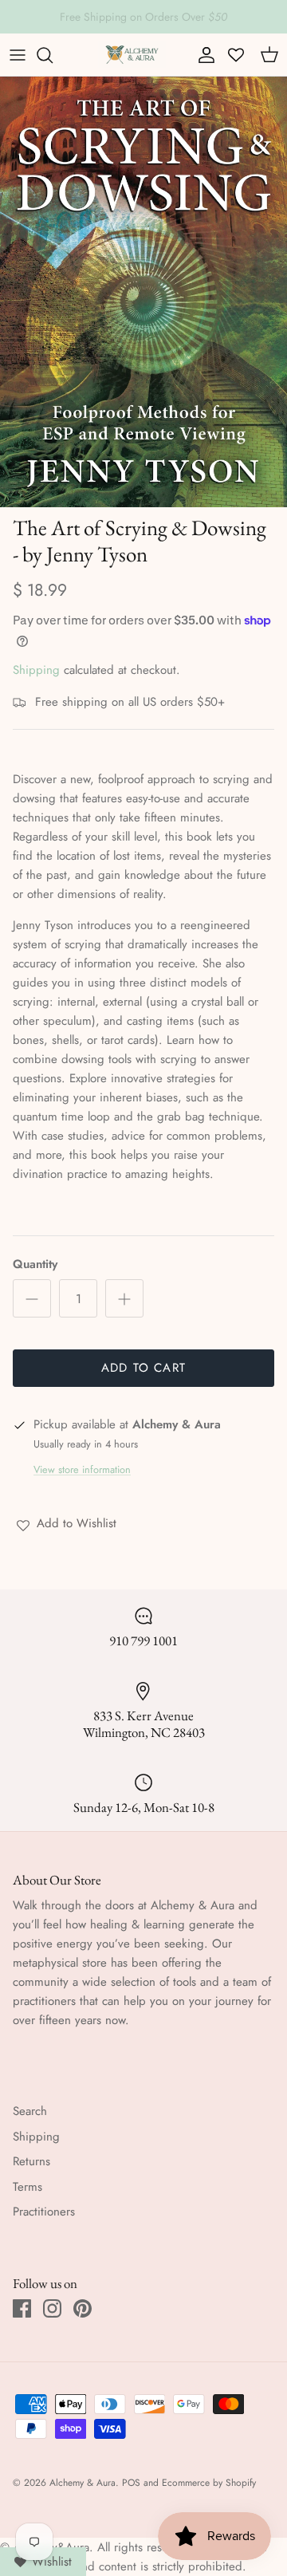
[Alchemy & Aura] (132, 55)
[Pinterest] (83, 2308)
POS (131, 2483)
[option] (143, 292)
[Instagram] (52, 2308)
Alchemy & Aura (83, 2483)
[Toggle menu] (18, 55)
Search (30, 2111)
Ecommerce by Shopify (209, 2483)
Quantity (35, 1264)
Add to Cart (143, 1368)
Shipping (36, 670)
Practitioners (44, 2212)
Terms (28, 2187)
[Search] (53, 55)
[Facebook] (22, 2308)
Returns (31, 2161)
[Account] (202, 55)
